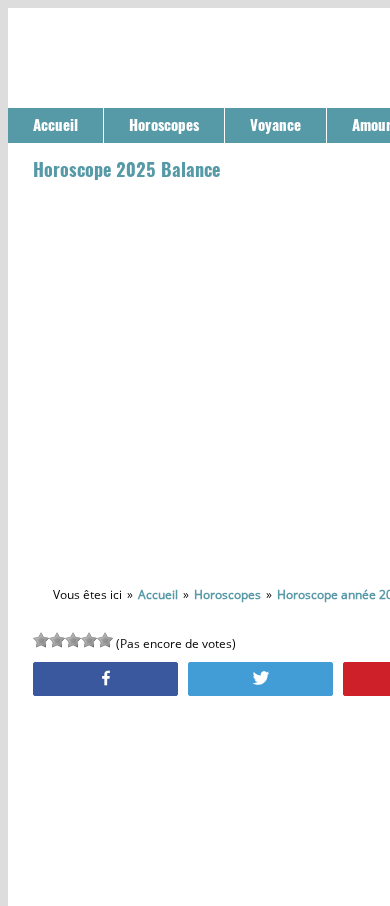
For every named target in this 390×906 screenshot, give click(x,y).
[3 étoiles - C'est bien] (73, 640)
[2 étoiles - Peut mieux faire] (57, 640)
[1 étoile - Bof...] (41, 640)
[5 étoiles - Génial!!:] (105, 640)
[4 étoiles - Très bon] (89, 640)
